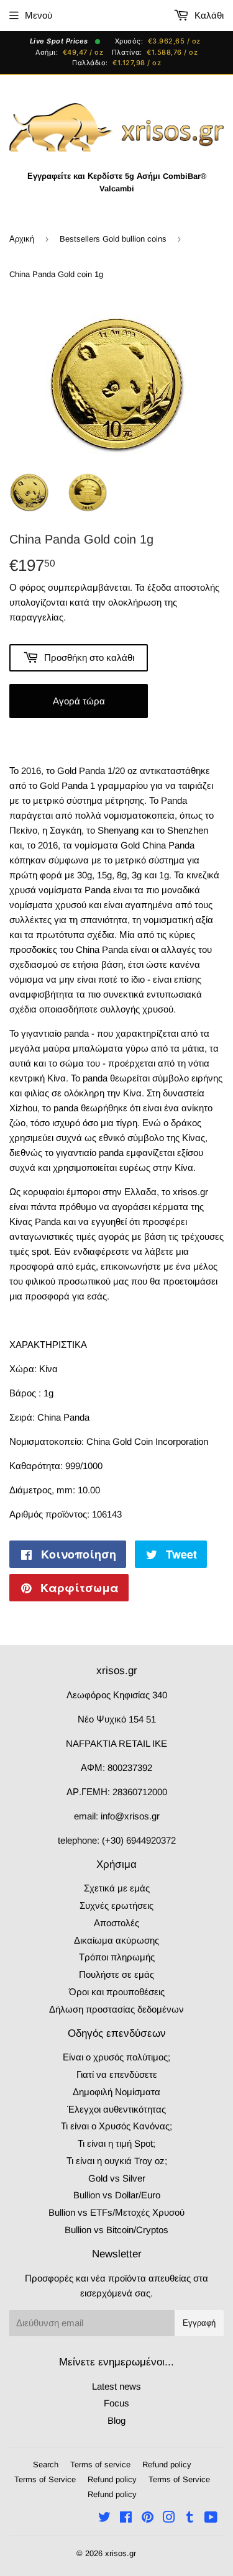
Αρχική (22, 239)
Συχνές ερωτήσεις (116, 1905)
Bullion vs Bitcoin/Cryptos (116, 2230)
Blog (116, 2420)
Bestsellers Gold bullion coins (113, 239)
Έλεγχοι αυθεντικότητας (116, 2109)
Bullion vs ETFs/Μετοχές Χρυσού (116, 2212)
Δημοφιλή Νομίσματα (116, 2092)
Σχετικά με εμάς (117, 1888)
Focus (116, 2403)
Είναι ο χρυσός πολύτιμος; (116, 2057)
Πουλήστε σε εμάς (116, 1974)
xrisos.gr (121, 2553)
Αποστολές (116, 1923)
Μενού (39, 15)
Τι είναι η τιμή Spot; (116, 2143)
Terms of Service (45, 2479)
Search (46, 2464)
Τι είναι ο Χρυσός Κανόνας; (116, 2126)
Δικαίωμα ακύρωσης (116, 1940)
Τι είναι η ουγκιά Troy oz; (117, 2161)
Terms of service (100, 2464)
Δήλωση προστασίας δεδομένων (116, 2009)
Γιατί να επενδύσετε (117, 2074)
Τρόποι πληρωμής (117, 1957)
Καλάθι (208, 15)
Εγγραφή (199, 2323)
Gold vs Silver (117, 2178)
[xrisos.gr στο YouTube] (211, 2519)
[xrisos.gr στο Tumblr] (190, 2519)
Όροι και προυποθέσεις (117, 1992)
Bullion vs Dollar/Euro (117, 2195)
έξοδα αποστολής (183, 587)
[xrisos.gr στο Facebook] (126, 2519)
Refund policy (167, 2464)
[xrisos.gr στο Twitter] (104, 2519)
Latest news (116, 2386)
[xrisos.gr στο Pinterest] (148, 2519)
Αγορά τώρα (79, 701)
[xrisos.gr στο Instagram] (169, 2519)
